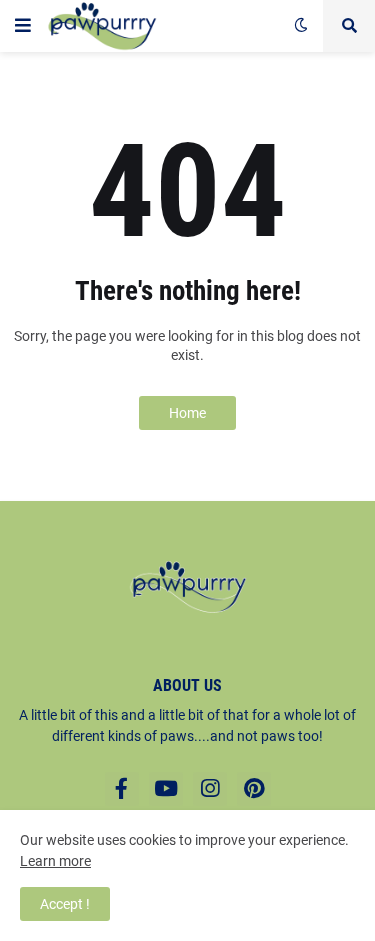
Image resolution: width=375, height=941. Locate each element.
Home (187, 413)
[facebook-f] (122, 789)
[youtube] (166, 789)
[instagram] (210, 789)
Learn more (55, 861)
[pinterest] (254, 789)
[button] (23, 26)
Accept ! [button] (65, 904)
